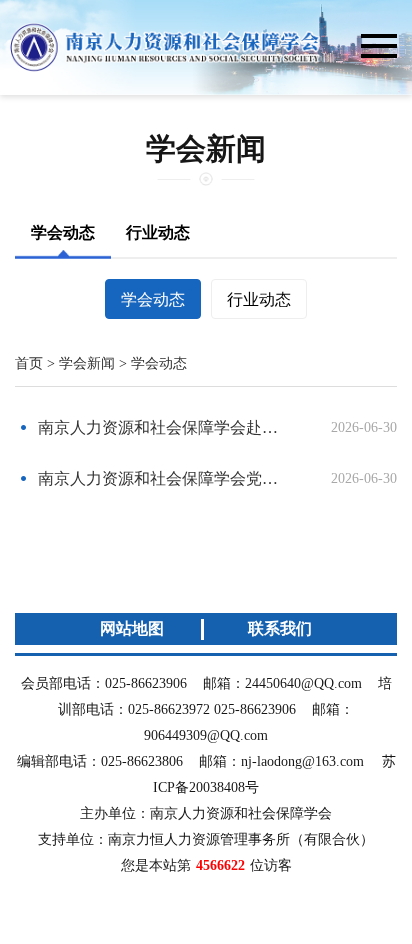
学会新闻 (87, 363)
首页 (29, 363)
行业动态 (158, 232)
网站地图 (132, 628)
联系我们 (280, 628)
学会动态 (63, 232)
